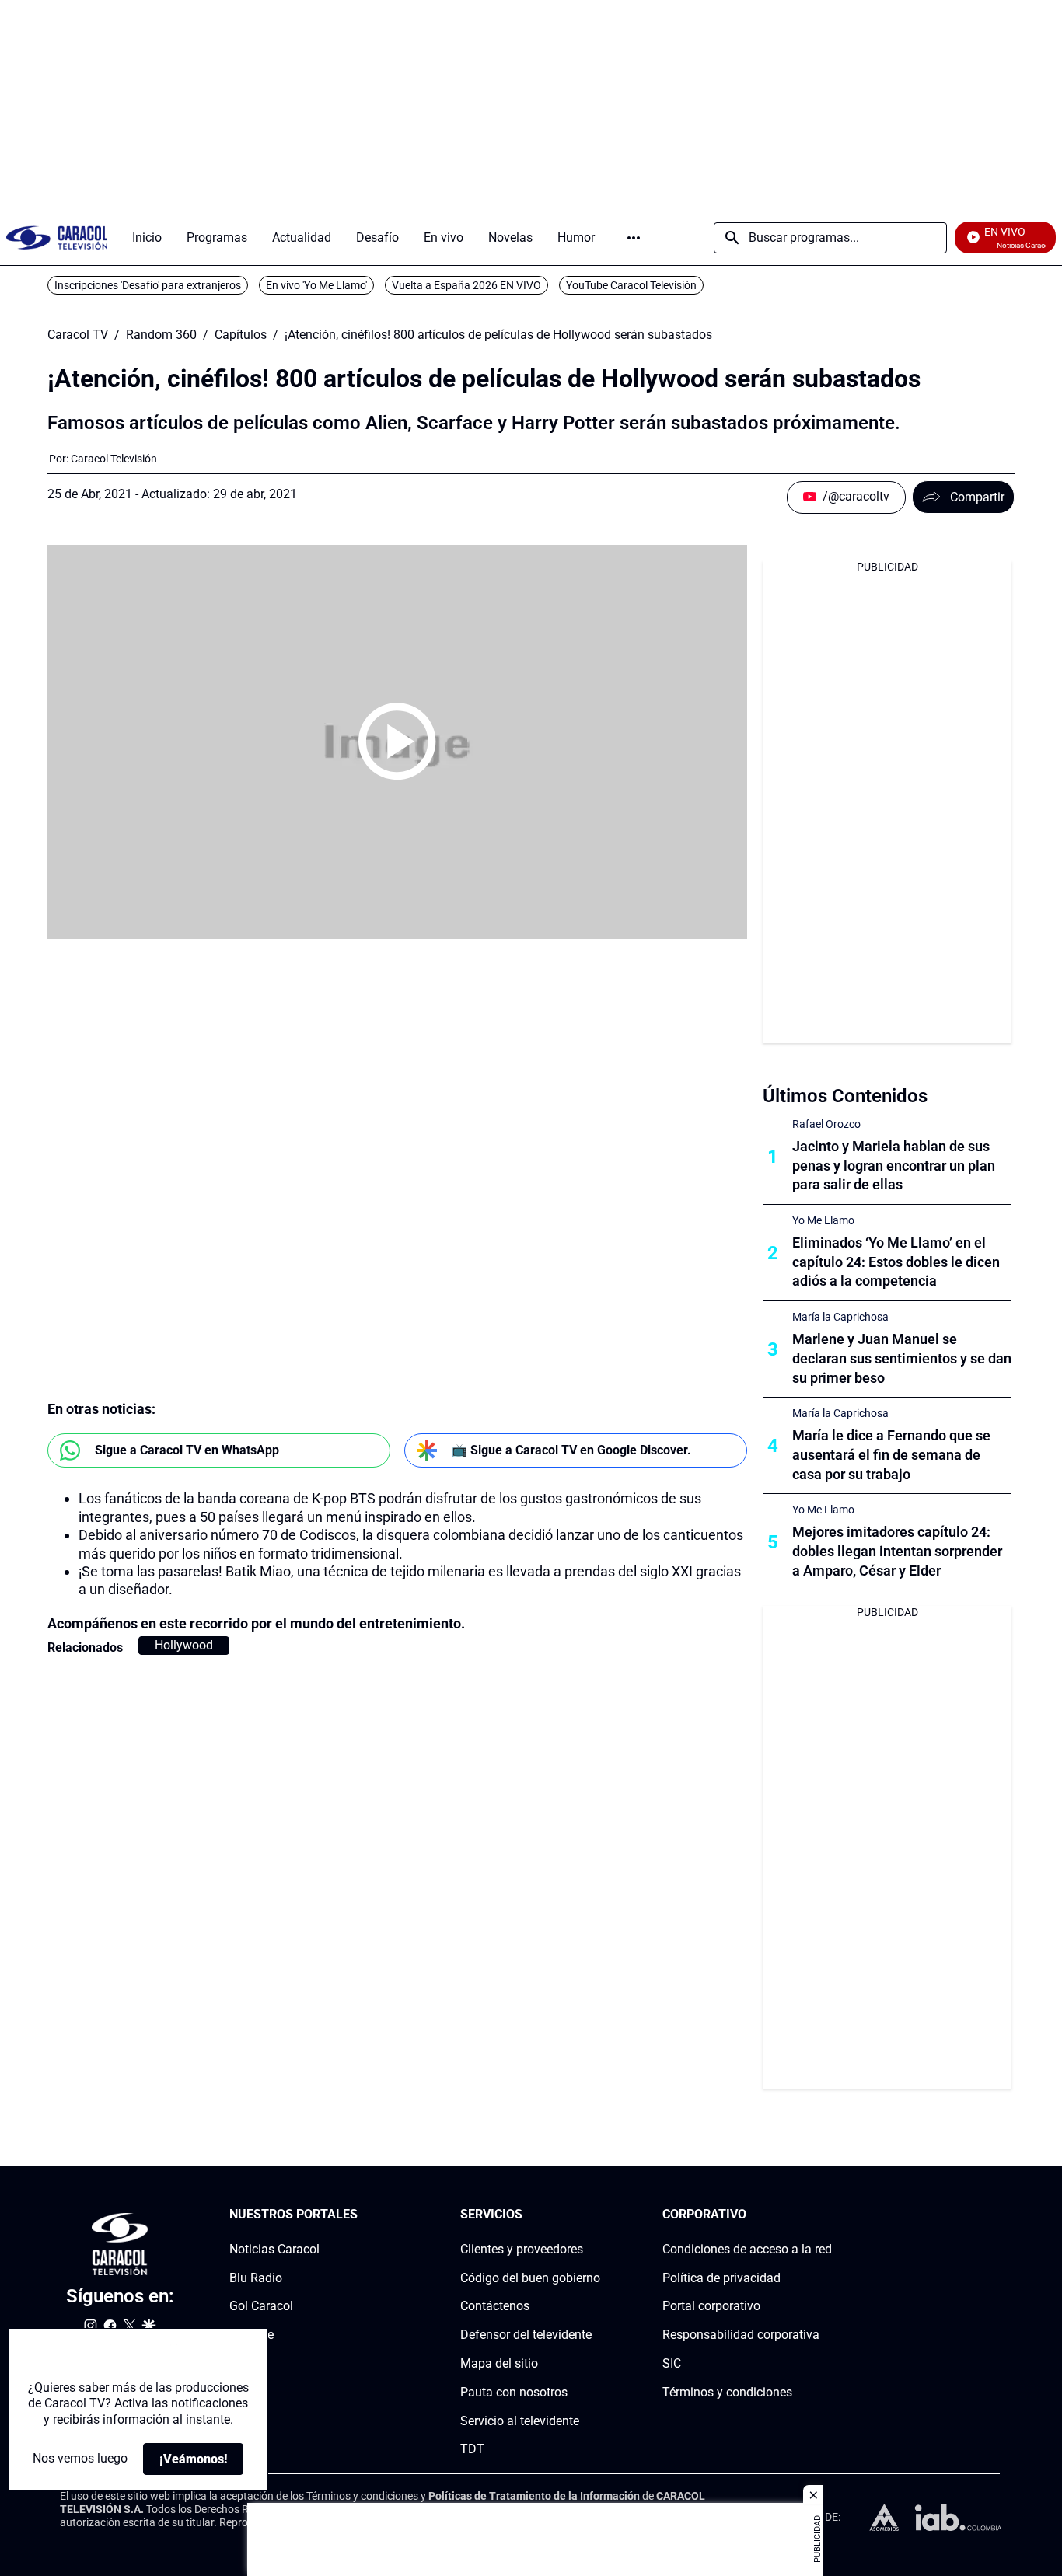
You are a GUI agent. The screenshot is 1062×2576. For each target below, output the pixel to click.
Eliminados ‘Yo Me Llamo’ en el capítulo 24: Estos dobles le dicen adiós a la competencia (896, 1262)
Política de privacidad (721, 2278)
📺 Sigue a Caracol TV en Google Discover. (571, 1450)
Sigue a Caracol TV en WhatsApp (187, 1450)
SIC (672, 2363)
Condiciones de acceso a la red (747, 2249)
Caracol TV (78, 335)
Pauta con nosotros (514, 2392)
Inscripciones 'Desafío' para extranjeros (148, 285)
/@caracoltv (856, 496)
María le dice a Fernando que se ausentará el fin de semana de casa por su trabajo (891, 1455)
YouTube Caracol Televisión (631, 285)
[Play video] (397, 742)
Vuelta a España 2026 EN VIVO (466, 285)
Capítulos (241, 335)
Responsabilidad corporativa (741, 2335)
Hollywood (184, 1645)
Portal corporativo (711, 2307)
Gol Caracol (261, 2307)
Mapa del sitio (499, 2363)
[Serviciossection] (596, 2215)
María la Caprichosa (840, 1317)
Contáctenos (495, 2307)
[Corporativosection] (827, 2215)
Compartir (977, 497)
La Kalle (252, 2335)
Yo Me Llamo (823, 1220)
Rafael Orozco (826, 1124)
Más (634, 238)
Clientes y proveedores (522, 2249)
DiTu (242, 2363)
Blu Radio (256, 2278)
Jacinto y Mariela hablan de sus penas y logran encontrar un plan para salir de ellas (894, 1166)
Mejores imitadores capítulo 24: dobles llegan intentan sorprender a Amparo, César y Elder (897, 1551)
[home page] (57, 237)
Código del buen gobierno (530, 2278)
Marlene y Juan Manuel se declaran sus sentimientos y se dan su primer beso (902, 1358)
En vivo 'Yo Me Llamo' (316, 285)
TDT (472, 2450)
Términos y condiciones (727, 2392)
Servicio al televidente (520, 2421)
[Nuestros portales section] (362, 2215)
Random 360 (161, 335)
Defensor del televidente (526, 2335)
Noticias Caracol (274, 2249)
